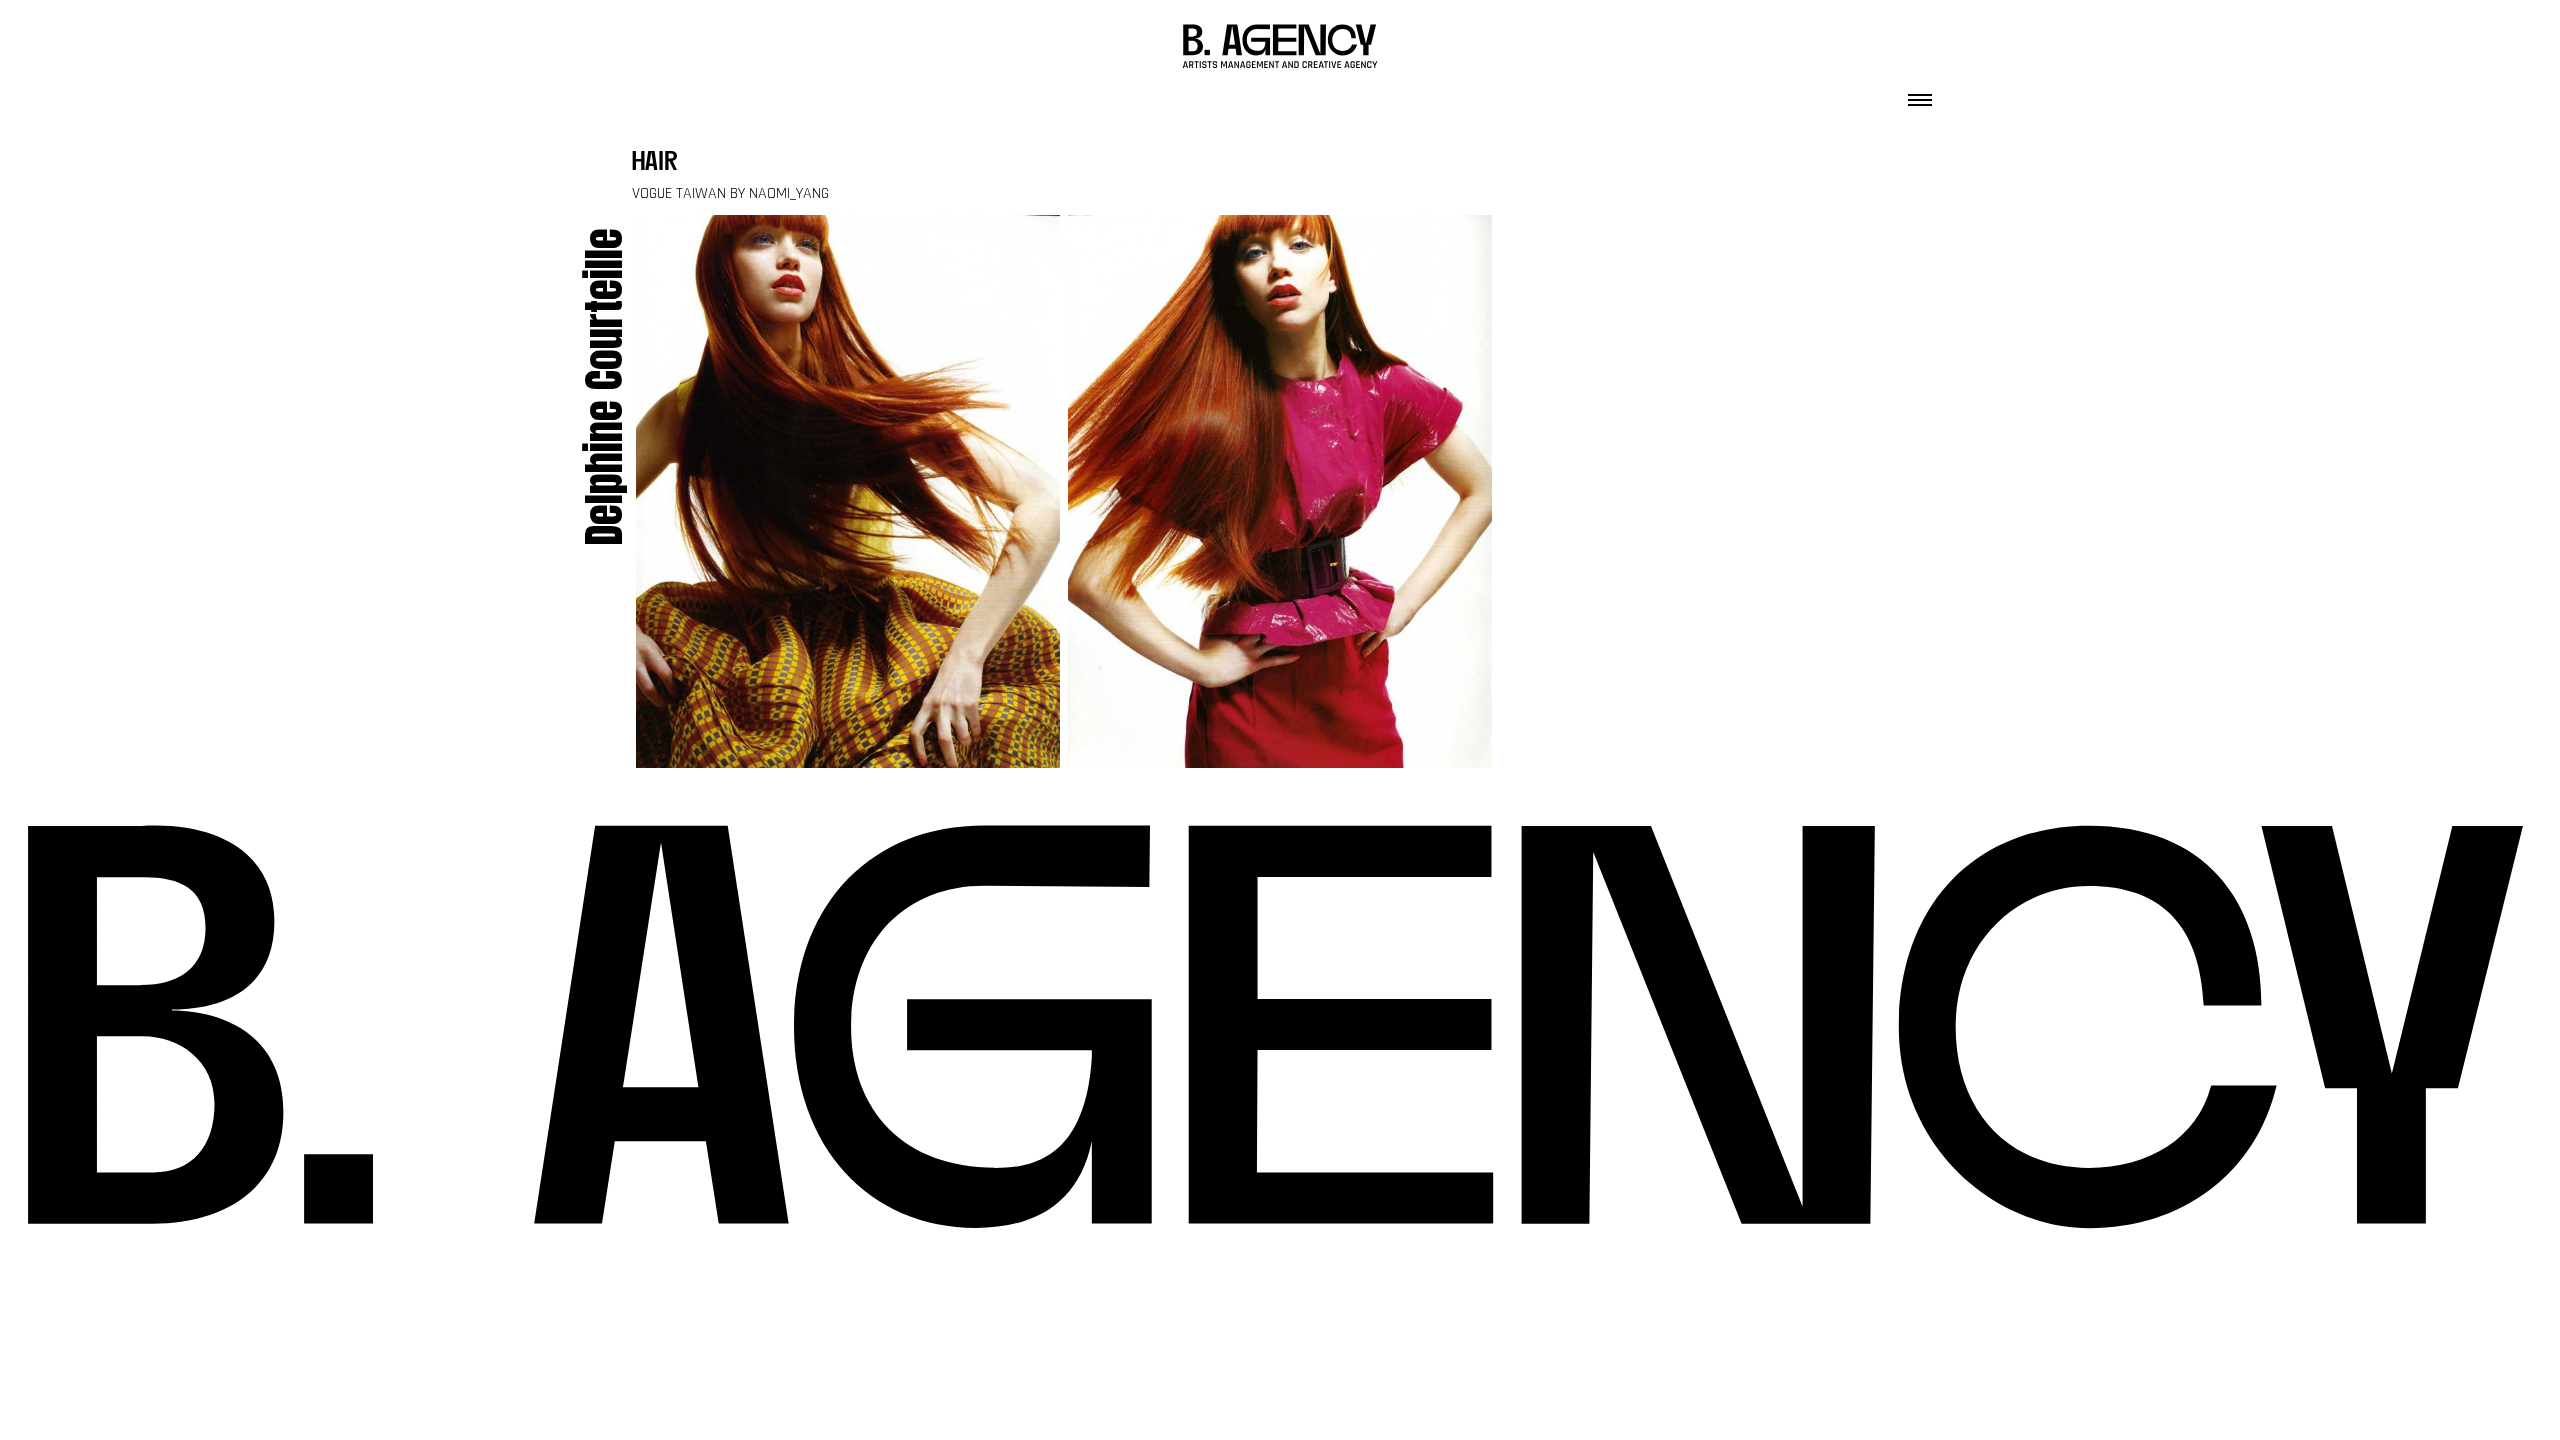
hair (655, 163)
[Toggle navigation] (1920, 94)
